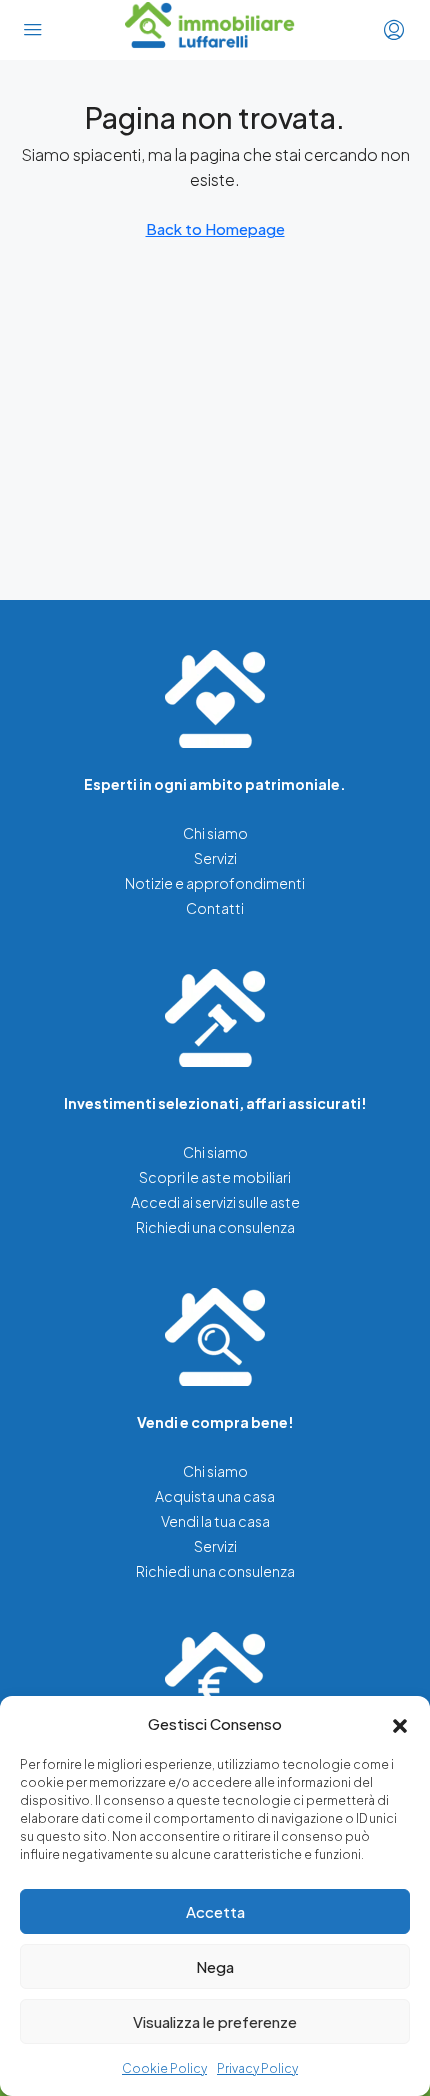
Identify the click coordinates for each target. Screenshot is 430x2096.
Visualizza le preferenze (215, 2021)
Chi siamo (215, 833)
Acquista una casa (215, 1496)
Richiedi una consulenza (215, 1227)
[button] (400, 1724)
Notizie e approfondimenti (215, 883)
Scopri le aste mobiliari (215, 1177)
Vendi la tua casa (215, 1521)
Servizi (215, 858)
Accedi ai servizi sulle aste (215, 1202)
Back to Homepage (215, 228)
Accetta (215, 1911)
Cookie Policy (164, 2068)
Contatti (215, 908)
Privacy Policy (257, 2068)
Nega (215, 1966)
